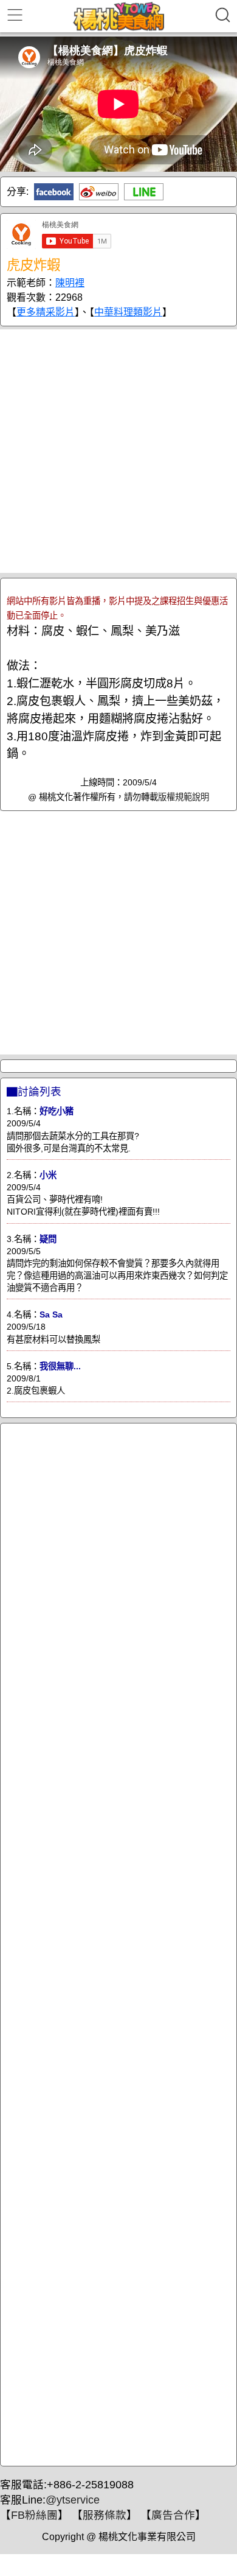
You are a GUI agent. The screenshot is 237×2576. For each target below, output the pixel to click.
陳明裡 (70, 283)
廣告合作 (173, 2515)
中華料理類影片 (128, 312)
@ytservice (73, 2500)
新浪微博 (99, 192)
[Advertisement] (118, 451)
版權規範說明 (184, 797)
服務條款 (105, 2515)
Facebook (54, 192)
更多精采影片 (46, 312)
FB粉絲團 (34, 2515)
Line (144, 192)
